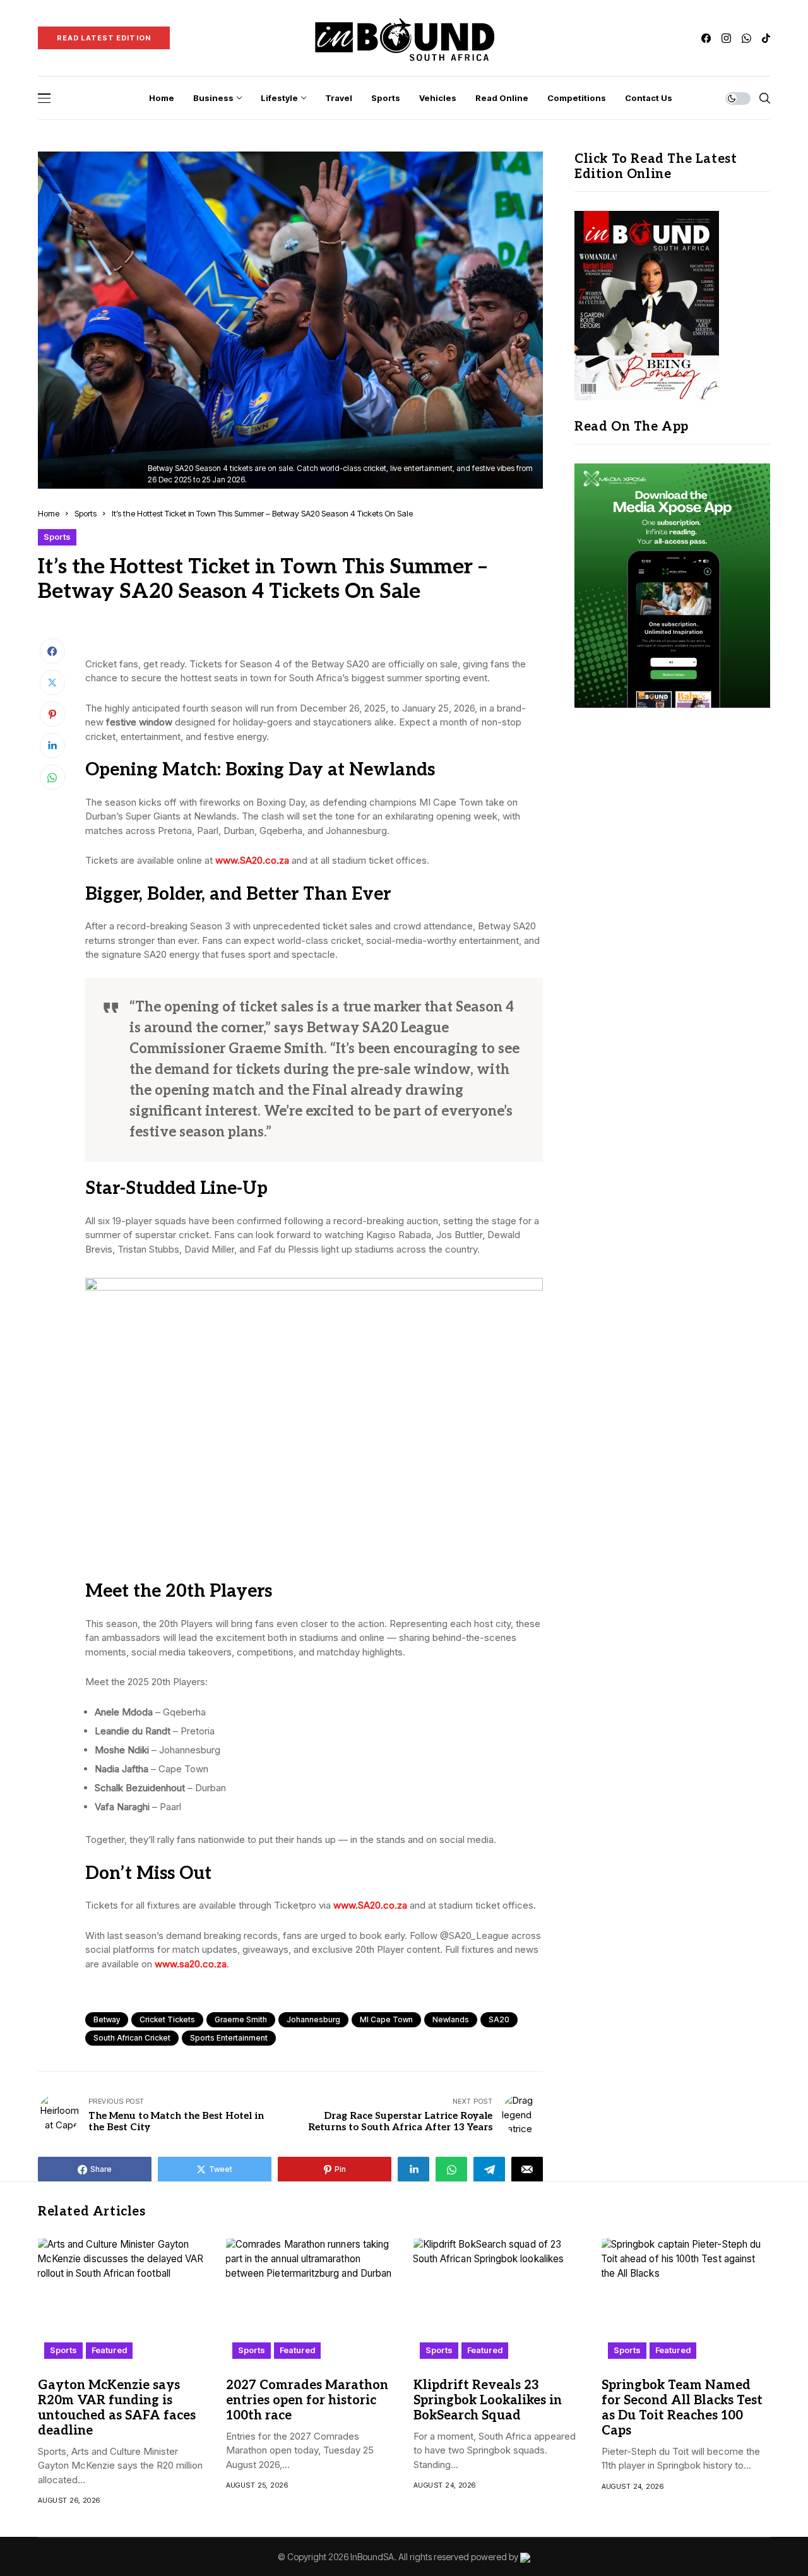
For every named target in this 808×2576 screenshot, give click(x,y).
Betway (107, 2019)
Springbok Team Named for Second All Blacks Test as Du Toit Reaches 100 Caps (682, 2408)
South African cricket (132, 2038)
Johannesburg (313, 2019)
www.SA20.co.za (252, 860)
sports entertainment (229, 2038)
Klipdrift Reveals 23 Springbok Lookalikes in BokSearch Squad (488, 2400)
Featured (109, 2350)
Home (49, 513)
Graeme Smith (241, 2019)
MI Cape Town (386, 2019)
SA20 (499, 2019)
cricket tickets (167, 2019)
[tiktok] (766, 38)
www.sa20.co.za (191, 1964)
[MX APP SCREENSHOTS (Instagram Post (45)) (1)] (672, 585)
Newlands (451, 2019)
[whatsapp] (746, 38)
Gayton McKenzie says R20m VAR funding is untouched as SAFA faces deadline (117, 2408)
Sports (86, 513)
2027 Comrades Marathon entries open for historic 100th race (307, 2400)
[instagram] (726, 38)
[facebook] (706, 38)
